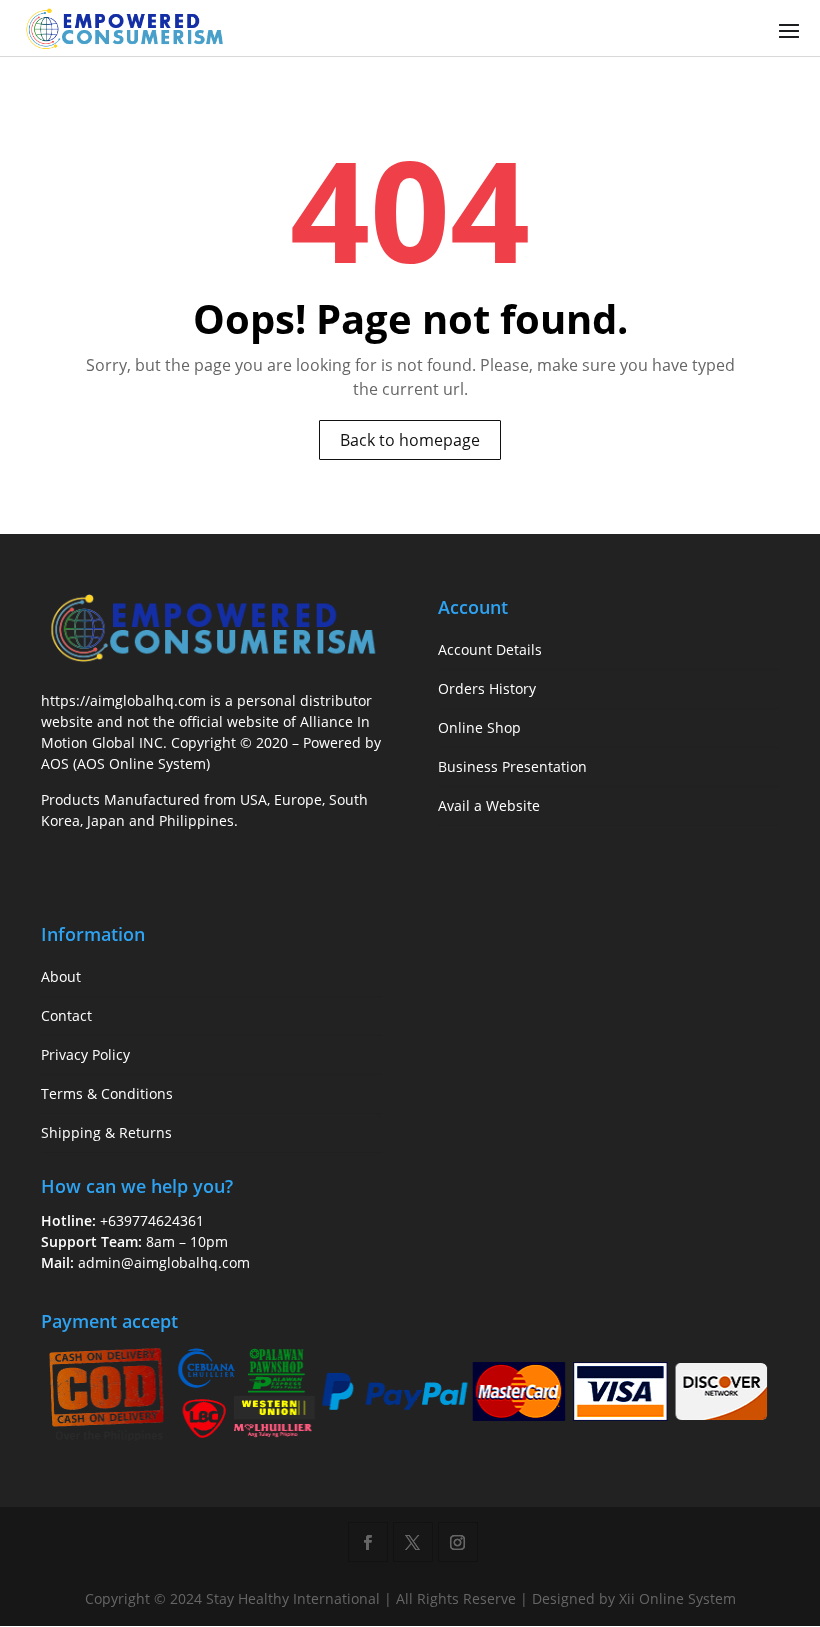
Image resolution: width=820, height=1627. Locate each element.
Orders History (487, 688)
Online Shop (479, 727)
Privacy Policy (85, 1054)
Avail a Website (489, 805)
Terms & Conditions (107, 1093)
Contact (66, 1015)
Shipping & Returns (106, 1132)
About (61, 976)
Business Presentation (512, 766)
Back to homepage (410, 440)
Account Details (490, 649)
